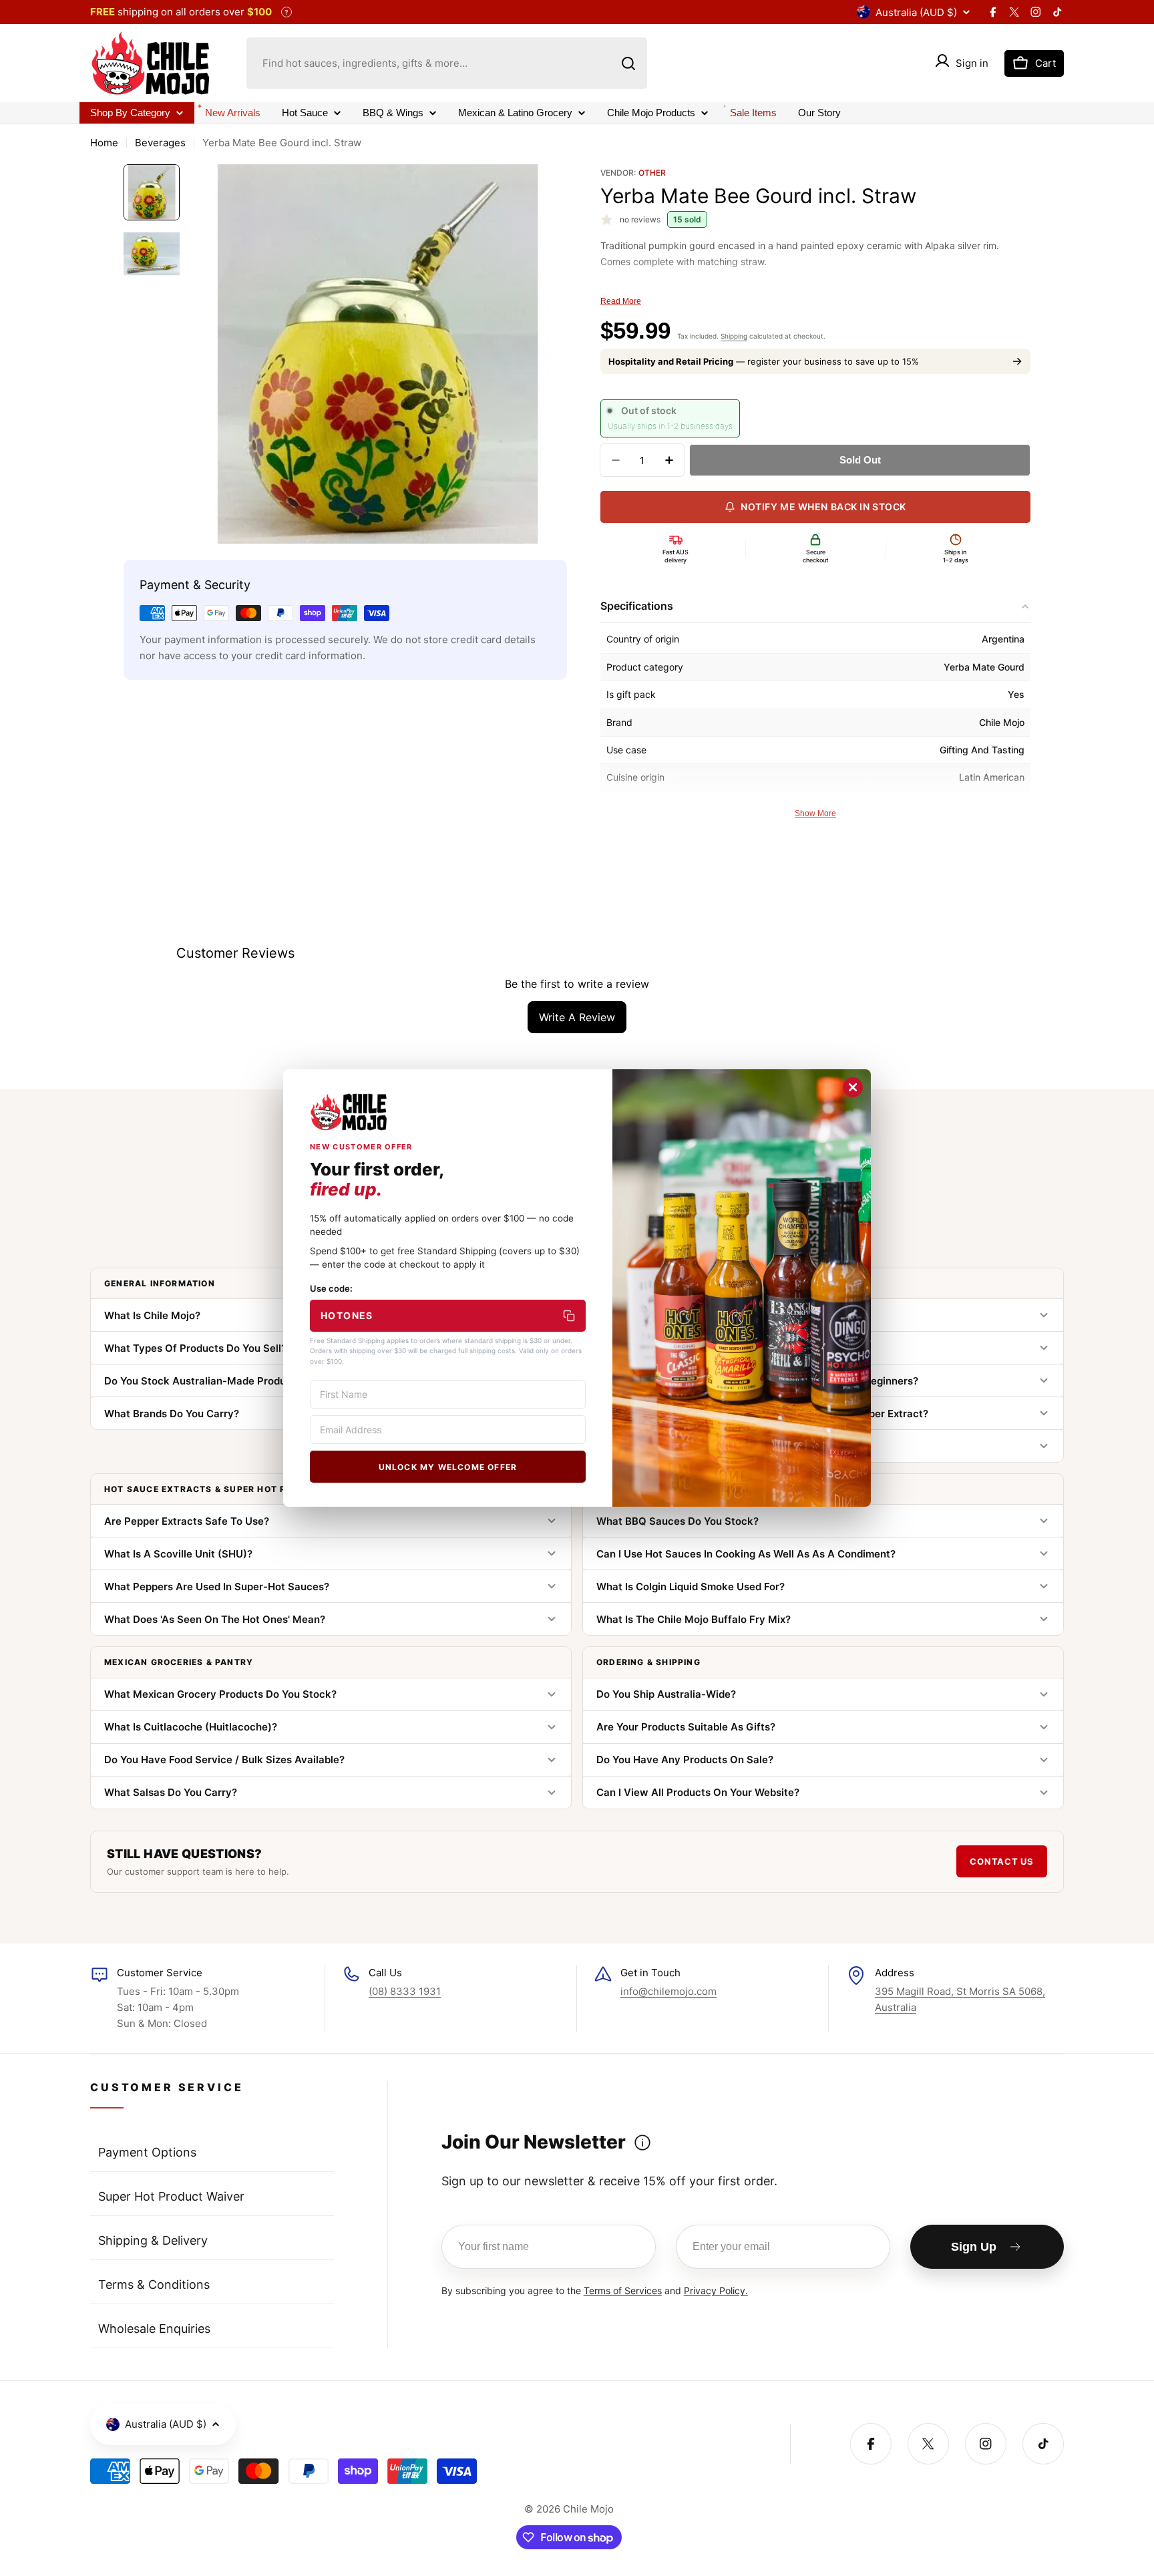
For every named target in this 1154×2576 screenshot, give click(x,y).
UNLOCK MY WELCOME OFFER (448, 1467)
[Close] (853, 1087)
